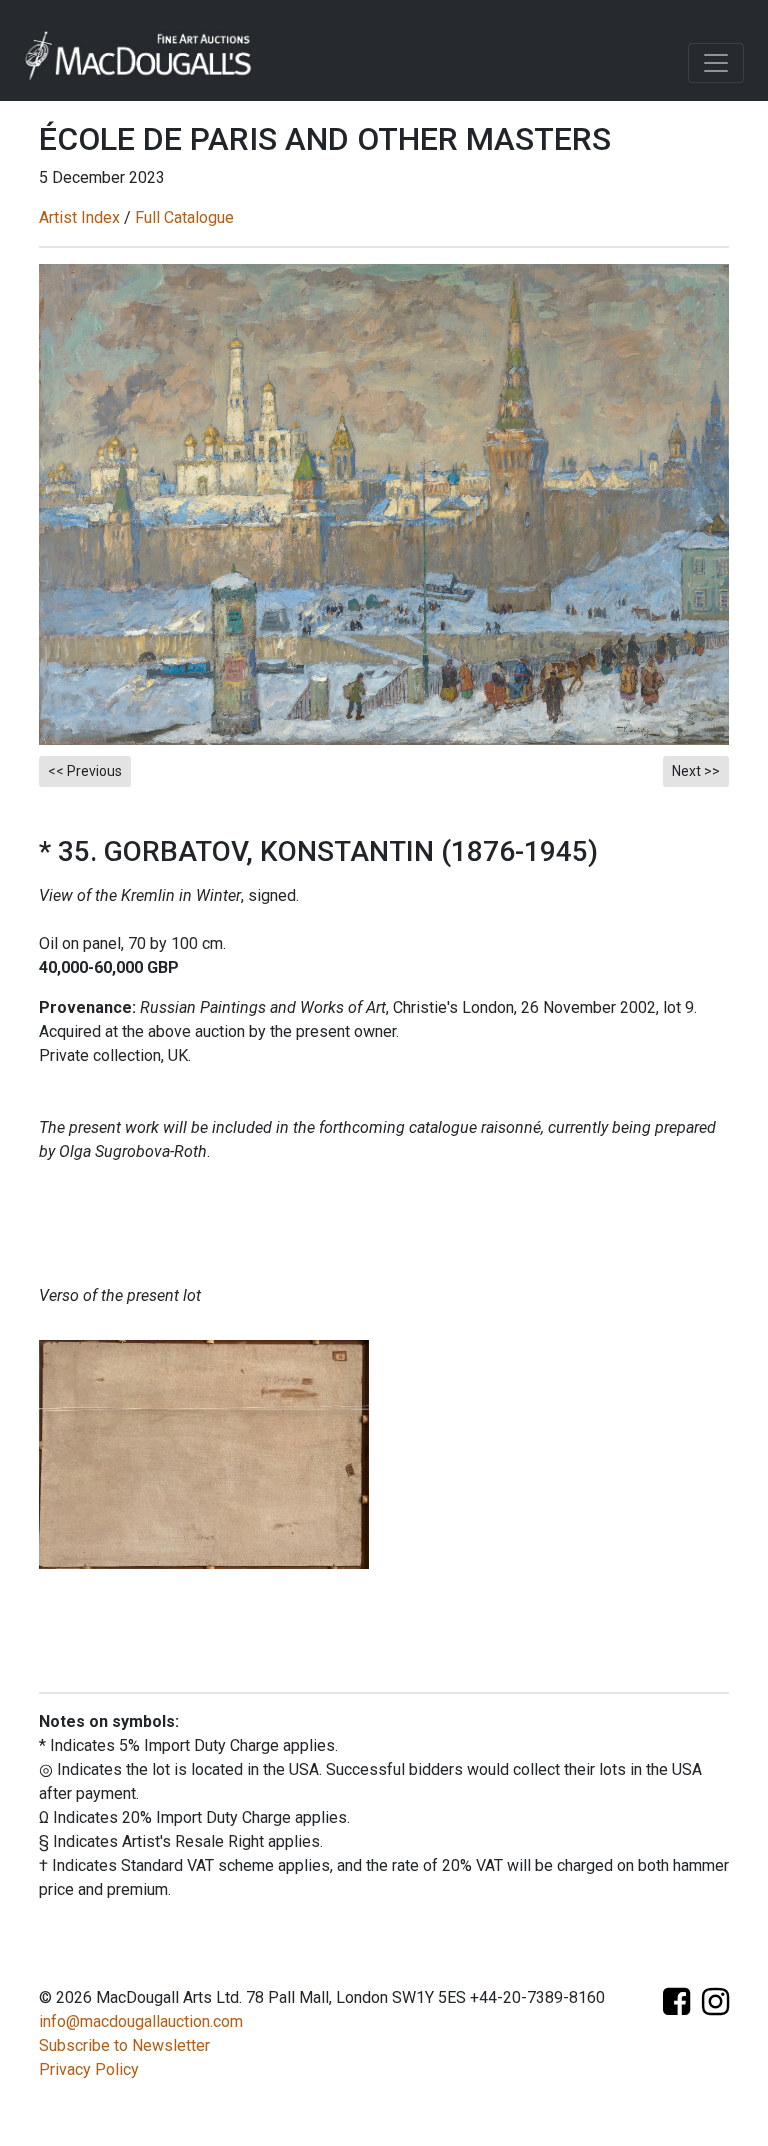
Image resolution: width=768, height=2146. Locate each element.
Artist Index (79, 217)
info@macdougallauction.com (141, 2021)
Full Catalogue (184, 217)
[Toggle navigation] (716, 63)
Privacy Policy (89, 2069)
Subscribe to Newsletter (124, 2045)
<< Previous (85, 771)
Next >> (696, 771)
